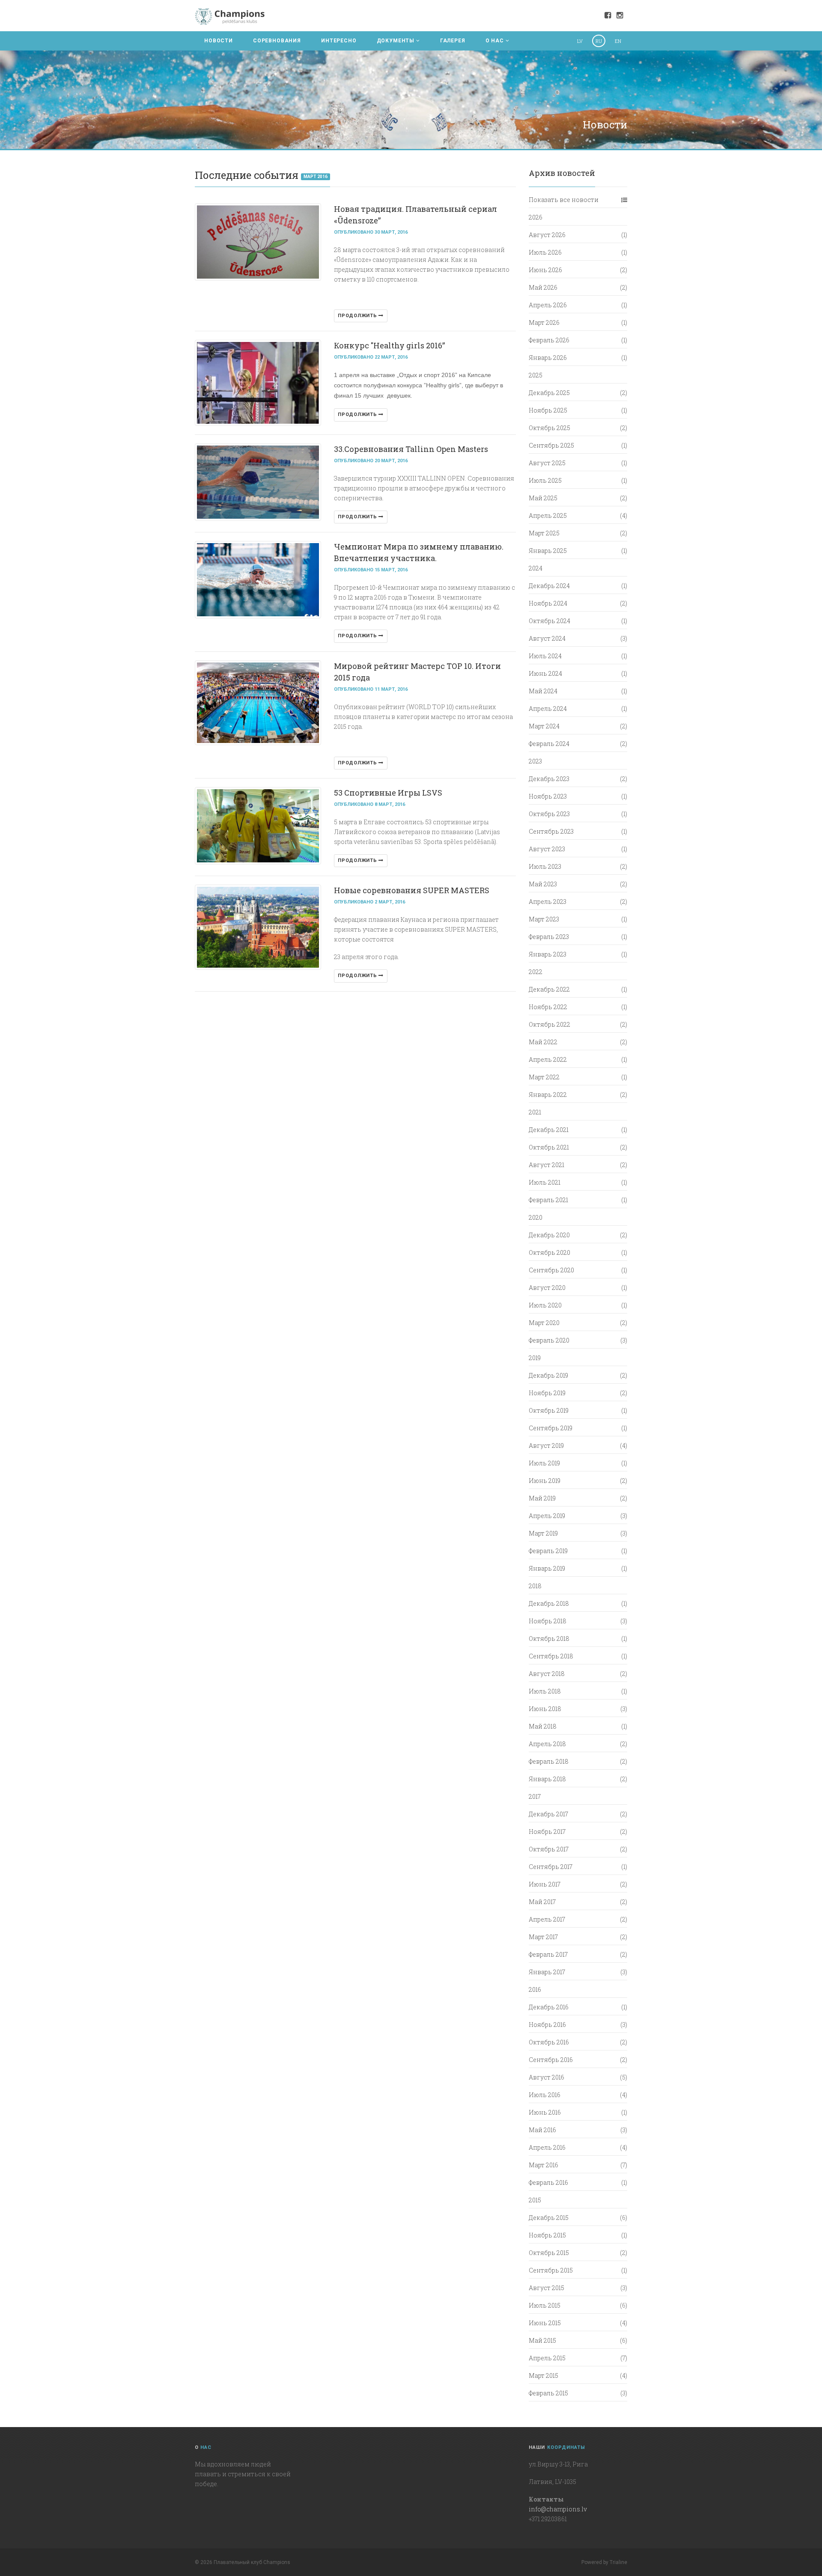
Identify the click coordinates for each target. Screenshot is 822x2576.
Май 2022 (543, 1042)
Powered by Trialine (604, 2562)
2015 (535, 2200)
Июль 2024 (545, 656)
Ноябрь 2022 (548, 1007)
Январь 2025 (548, 551)
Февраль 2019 (548, 1551)
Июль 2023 (545, 866)
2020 (536, 1217)
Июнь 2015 (545, 2323)
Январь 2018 (547, 1779)
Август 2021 (547, 1165)
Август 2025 (547, 463)
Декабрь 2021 (549, 1130)
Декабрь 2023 (549, 779)
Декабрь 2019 (548, 1375)
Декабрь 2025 (549, 393)
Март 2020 (544, 1323)
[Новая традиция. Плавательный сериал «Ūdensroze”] (258, 242)
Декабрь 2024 (549, 586)
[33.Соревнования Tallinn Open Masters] (258, 482)
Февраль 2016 (548, 2182)
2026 (536, 217)
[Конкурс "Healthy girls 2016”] (258, 383)
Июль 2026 (545, 252)
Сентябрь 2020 (551, 1270)
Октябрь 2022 (549, 1024)
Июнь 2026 (545, 270)
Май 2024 (543, 691)
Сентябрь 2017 (551, 1867)
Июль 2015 (545, 2305)
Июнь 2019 (545, 1481)
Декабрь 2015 (549, 2218)
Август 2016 (547, 2077)
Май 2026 (543, 287)
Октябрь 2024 (549, 621)
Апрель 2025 (548, 515)
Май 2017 (542, 1902)
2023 (535, 761)
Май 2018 (543, 1726)
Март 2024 (544, 726)
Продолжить (358, 316)
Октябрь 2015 (549, 2253)
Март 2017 (543, 1937)
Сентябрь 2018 (551, 1656)
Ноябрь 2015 (547, 2235)
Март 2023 (544, 919)
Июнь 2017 (545, 1884)
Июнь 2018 (545, 1709)
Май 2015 (542, 2340)
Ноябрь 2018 (548, 1621)
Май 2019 (542, 1498)
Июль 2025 (545, 480)
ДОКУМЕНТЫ (396, 41)
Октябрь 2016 (549, 2042)
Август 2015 (547, 2288)
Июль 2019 (544, 1463)
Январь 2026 (548, 358)
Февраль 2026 (549, 340)
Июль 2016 (545, 2095)
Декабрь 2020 (549, 1235)
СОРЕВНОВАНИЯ (277, 41)
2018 (535, 1586)
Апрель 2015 (547, 2358)
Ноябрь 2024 (548, 603)
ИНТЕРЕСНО (339, 41)
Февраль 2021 (548, 1200)
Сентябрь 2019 (551, 1428)
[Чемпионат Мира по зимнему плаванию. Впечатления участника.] (258, 580)
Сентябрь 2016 (551, 2060)
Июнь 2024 (545, 673)
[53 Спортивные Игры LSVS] (258, 826)
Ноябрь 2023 (548, 796)
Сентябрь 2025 (551, 445)
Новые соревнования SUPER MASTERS (412, 890)
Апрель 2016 (547, 2147)
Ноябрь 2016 (547, 2025)
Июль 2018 (545, 1691)
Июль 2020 (545, 1305)
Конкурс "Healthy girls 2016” (389, 345)
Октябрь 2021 (549, 1147)
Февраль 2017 (548, 1954)
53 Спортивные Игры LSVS (388, 793)
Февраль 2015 (548, 2393)
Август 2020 (547, 1288)
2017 (535, 1796)
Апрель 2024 (548, 709)
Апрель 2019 (547, 1516)
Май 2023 (543, 884)
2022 (536, 972)
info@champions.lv (558, 2509)
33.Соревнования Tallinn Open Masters (411, 449)
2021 (535, 1112)
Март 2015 (544, 2375)
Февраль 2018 (549, 1761)
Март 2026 (544, 322)
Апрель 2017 (547, 1919)
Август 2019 (546, 1445)
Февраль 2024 (549, 744)
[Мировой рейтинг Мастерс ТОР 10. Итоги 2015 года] (258, 703)
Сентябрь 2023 (551, 831)
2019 (535, 1358)
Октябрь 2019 (549, 1410)
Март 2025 (544, 533)
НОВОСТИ (219, 41)
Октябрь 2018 (549, 1639)
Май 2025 (543, 498)
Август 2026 (547, 235)
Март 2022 (544, 1077)
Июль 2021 (545, 1182)
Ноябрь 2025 (548, 410)
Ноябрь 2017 (547, 1832)
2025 (536, 375)
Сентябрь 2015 (551, 2270)
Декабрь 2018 (549, 1603)
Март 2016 (316, 177)
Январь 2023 (548, 954)
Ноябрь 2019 (547, 1393)
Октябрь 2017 (549, 1849)
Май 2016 (542, 2130)
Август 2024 (547, 638)
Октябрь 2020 (549, 1252)
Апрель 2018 (547, 1744)
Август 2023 (547, 849)
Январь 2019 (547, 1568)
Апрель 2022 (548, 1059)
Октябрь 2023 (549, 814)
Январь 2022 (548, 1095)
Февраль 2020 (549, 1340)
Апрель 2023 (548, 902)
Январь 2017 (547, 1972)
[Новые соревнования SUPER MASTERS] (258, 927)
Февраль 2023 (549, 937)
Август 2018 (547, 1674)
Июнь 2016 (545, 2112)
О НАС (495, 41)
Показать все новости (564, 200)
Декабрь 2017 (548, 1814)
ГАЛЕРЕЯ (453, 41)
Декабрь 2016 (549, 2007)
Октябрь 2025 (549, 428)
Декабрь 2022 (549, 989)
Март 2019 (543, 1533)
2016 (535, 1989)
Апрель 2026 (548, 305)
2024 (536, 568)
